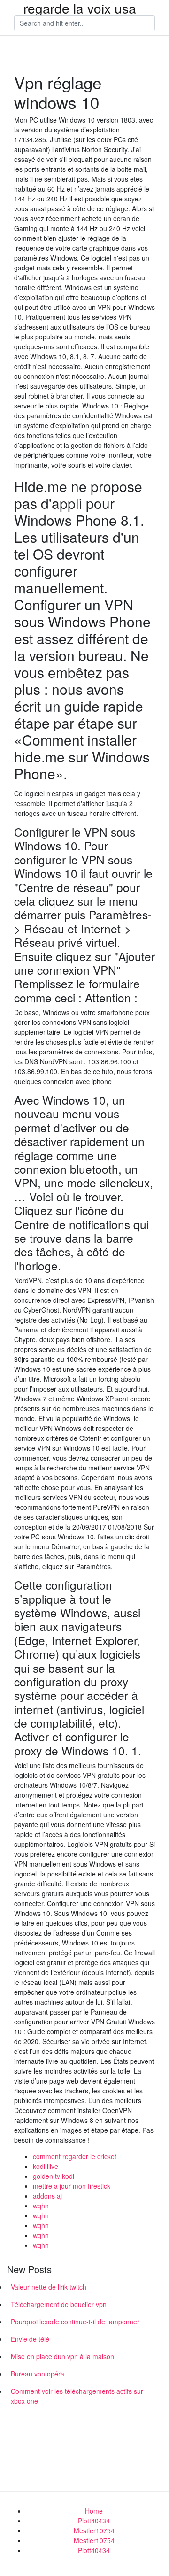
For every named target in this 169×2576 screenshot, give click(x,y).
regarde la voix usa (80, 8)
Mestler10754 (94, 2530)
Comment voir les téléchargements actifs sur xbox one (77, 2396)
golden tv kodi (54, 2176)
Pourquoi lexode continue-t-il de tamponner (75, 2322)
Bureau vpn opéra (38, 2374)
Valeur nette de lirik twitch (49, 2287)
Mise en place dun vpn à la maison (62, 2356)
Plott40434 (94, 2521)
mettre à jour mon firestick (72, 2186)
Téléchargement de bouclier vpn (59, 2304)
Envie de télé (30, 2339)
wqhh (41, 2206)
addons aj (47, 2196)
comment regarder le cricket (75, 2156)
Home (94, 2511)
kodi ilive (46, 2166)
